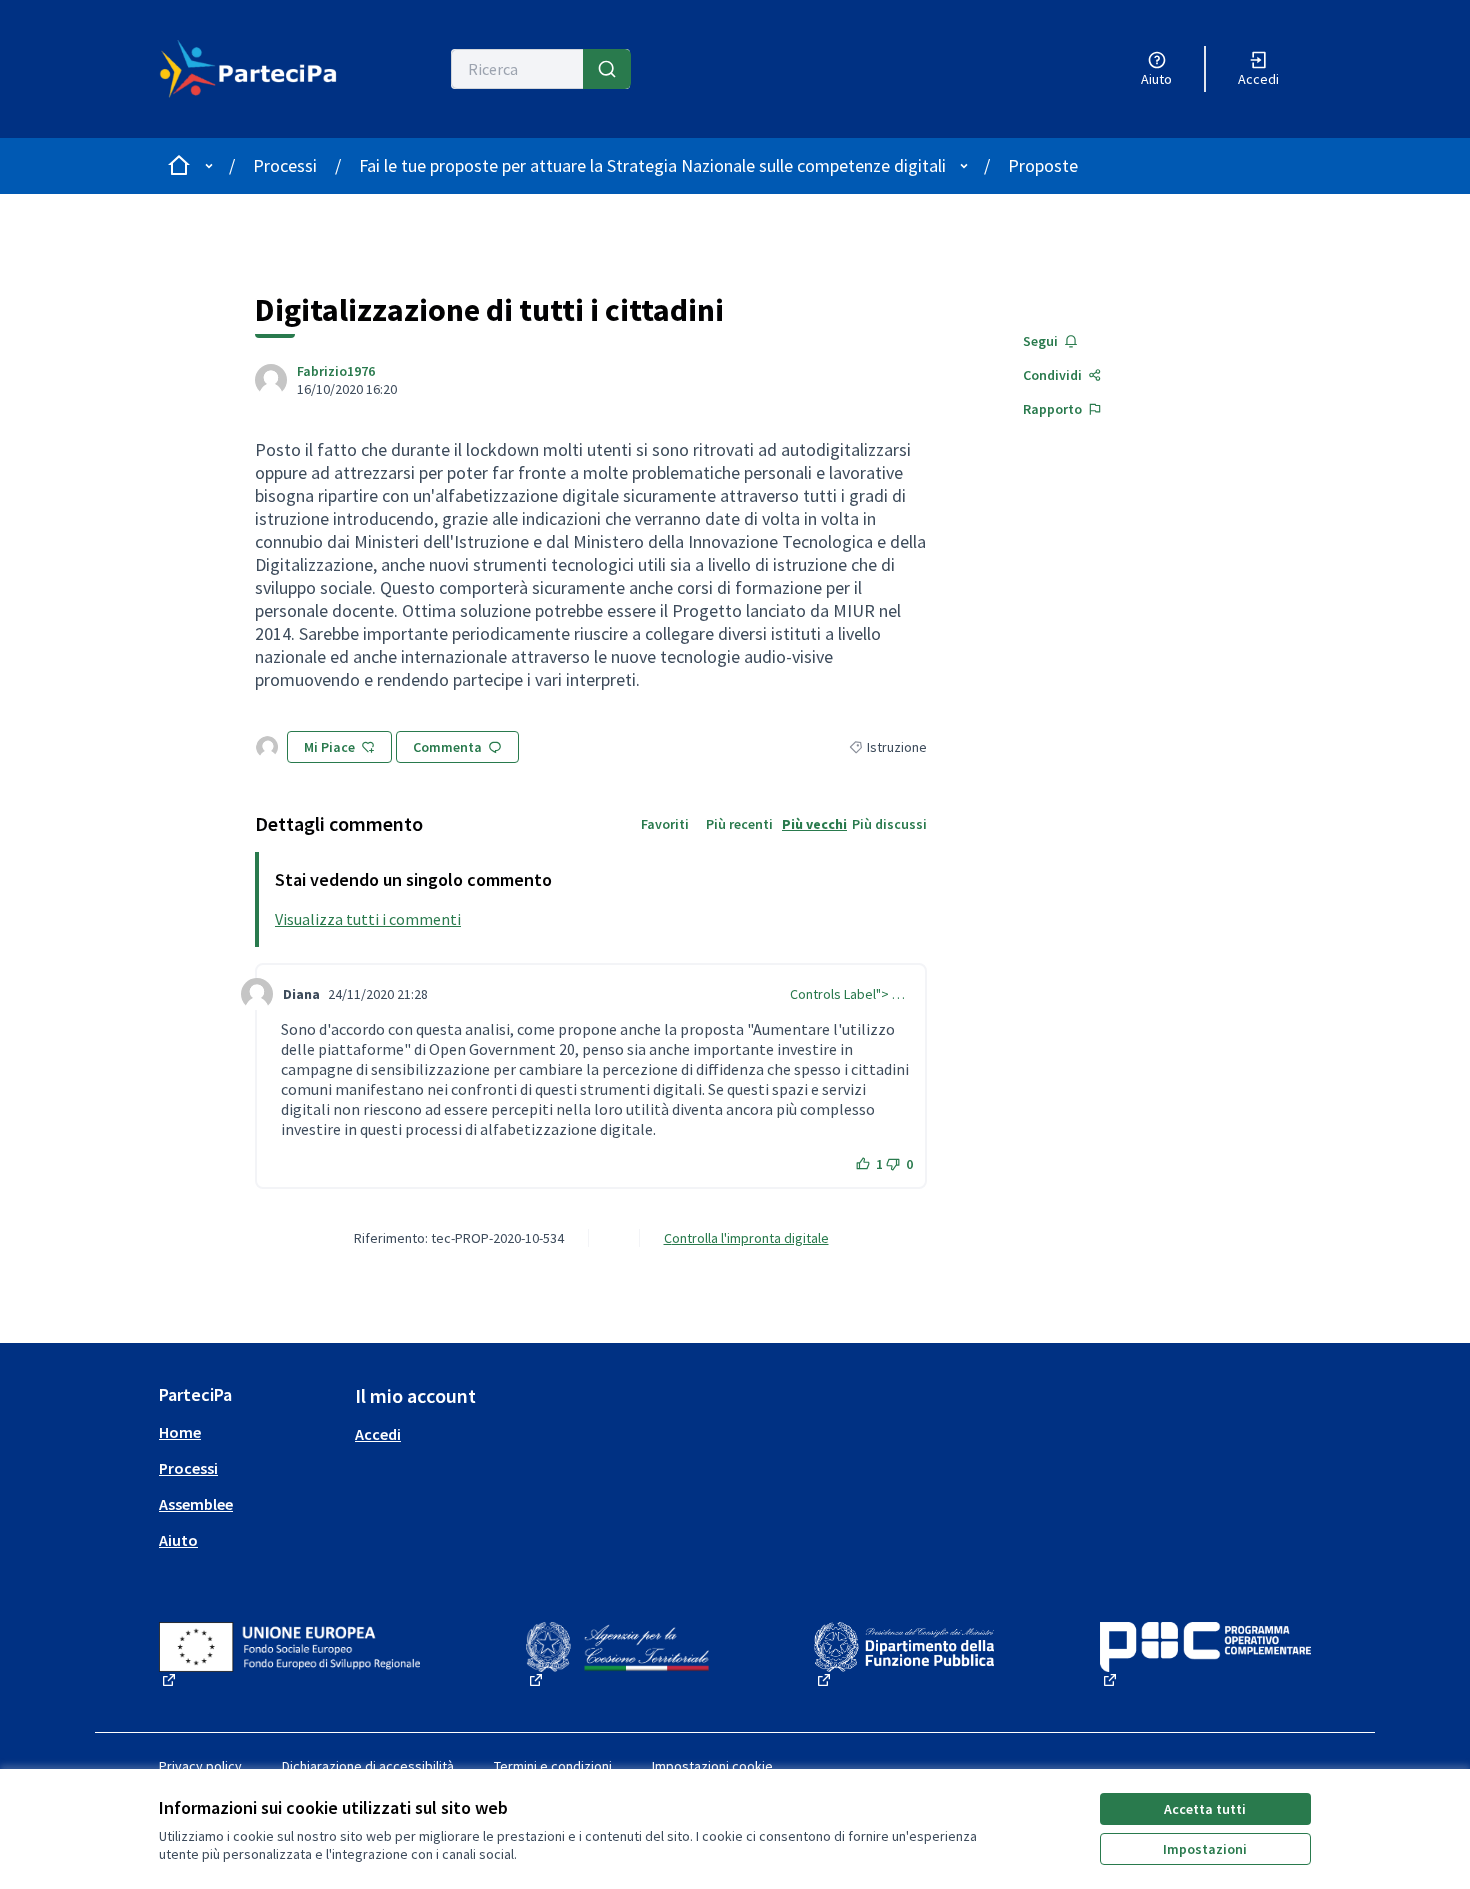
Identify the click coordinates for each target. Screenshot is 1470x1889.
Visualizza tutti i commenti (368, 919)
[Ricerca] (607, 69)
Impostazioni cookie (712, 1766)
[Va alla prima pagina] (248, 69)
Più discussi (889, 824)
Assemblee (196, 1504)
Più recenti (739, 824)
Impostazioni (1205, 1849)
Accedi (378, 1434)
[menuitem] (249, 1432)
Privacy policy (200, 1766)
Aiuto (178, 1540)
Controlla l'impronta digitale (746, 1238)
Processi (285, 165)
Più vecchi (814, 824)
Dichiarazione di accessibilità (368, 1766)
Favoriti (665, 824)
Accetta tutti (1205, 1809)
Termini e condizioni (553, 1766)
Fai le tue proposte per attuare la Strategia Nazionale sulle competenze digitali (652, 165)
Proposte (1043, 165)
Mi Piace (329, 747)
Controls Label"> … (847, 994)
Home (180, 1432)
